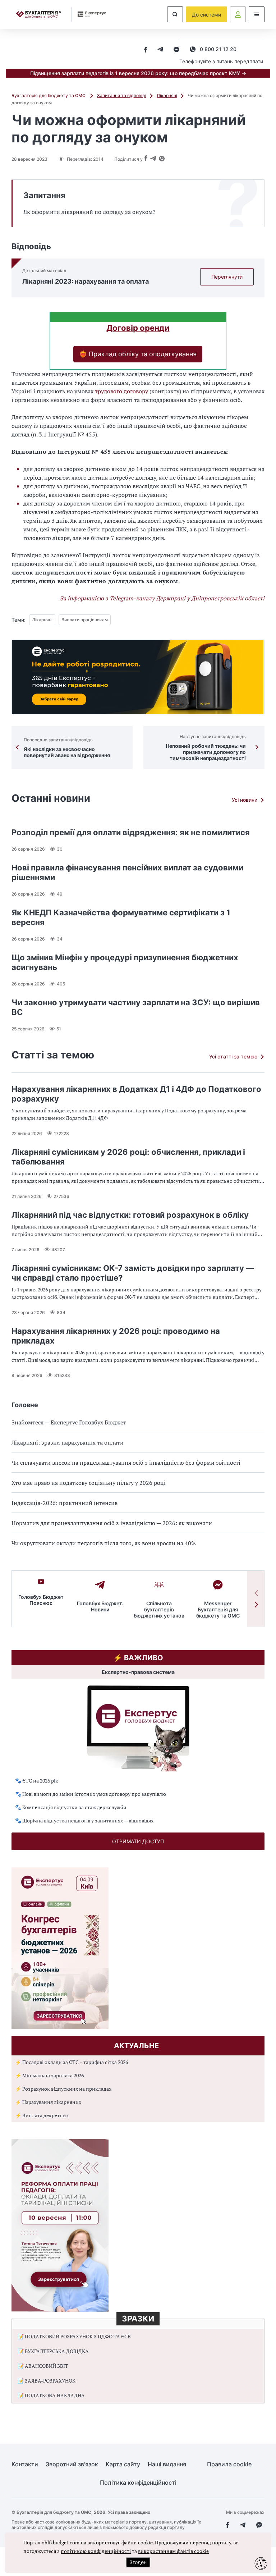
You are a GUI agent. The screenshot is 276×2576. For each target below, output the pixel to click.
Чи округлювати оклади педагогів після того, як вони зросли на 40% (104, 1543)
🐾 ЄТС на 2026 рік (37, 1781)
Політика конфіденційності (138, 2483)
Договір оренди (138, 328)
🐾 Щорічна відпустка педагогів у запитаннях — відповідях (84, 1820)
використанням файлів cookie (173, 2551)
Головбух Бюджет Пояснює (41, 1600)
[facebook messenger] (176, 50)
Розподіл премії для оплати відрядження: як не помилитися (131, 832)
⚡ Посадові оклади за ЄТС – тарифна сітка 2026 (72, 2062)
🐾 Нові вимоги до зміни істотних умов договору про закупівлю (91, 1794)
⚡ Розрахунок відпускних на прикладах (63, 2089)
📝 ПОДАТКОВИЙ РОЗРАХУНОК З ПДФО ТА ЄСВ (74, 2336)
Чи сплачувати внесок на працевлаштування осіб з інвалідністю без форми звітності (126, 1463)
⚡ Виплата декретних (42, 2115)
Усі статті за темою (233, 1056)
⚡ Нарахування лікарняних (48, 2102)
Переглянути (227, 277)
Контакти (25, 2464)
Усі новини (245, 800)
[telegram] (160, 50)
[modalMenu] (257, 14)
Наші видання (167, 2464)
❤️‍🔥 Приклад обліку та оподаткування (138, 354)
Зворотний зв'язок (72, 2464)
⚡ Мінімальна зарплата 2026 (49, 2075)
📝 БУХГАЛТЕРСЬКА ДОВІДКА (53, 2351)
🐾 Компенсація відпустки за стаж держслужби (71, 1807)
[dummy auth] (238, 14)
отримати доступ (138, 1841)
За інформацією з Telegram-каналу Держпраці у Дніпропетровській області (162, 598)
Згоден (138, 2562)
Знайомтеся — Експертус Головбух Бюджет (69, 1422)
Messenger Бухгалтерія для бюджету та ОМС (218, 1609)
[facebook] (146, 50)
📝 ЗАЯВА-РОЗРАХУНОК (47, 2381)
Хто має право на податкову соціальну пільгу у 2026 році (89, 1483)
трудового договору (121, 391)
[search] (175, 14)
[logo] (38, 15)
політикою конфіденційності (96, 2551)
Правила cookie (229, 2464)
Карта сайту (123, 2464)
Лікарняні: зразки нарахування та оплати (68, 1442)
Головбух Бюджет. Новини (100, 1606)
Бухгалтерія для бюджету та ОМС (49, 95)
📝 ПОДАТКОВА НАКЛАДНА (51, 2395)
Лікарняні (167, 95)
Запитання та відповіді (122, 95)
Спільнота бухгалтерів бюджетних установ (159, 1609)
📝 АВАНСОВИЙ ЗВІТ (43, 2366)
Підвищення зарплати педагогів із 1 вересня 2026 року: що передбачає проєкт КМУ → (138, 73)
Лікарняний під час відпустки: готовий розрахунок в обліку (130, 1215)
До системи (206, 15)
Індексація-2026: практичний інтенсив (65, 1503)
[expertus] (89, 14)
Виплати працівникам (85, 620)
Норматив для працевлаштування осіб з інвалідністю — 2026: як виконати (112, 1523)
